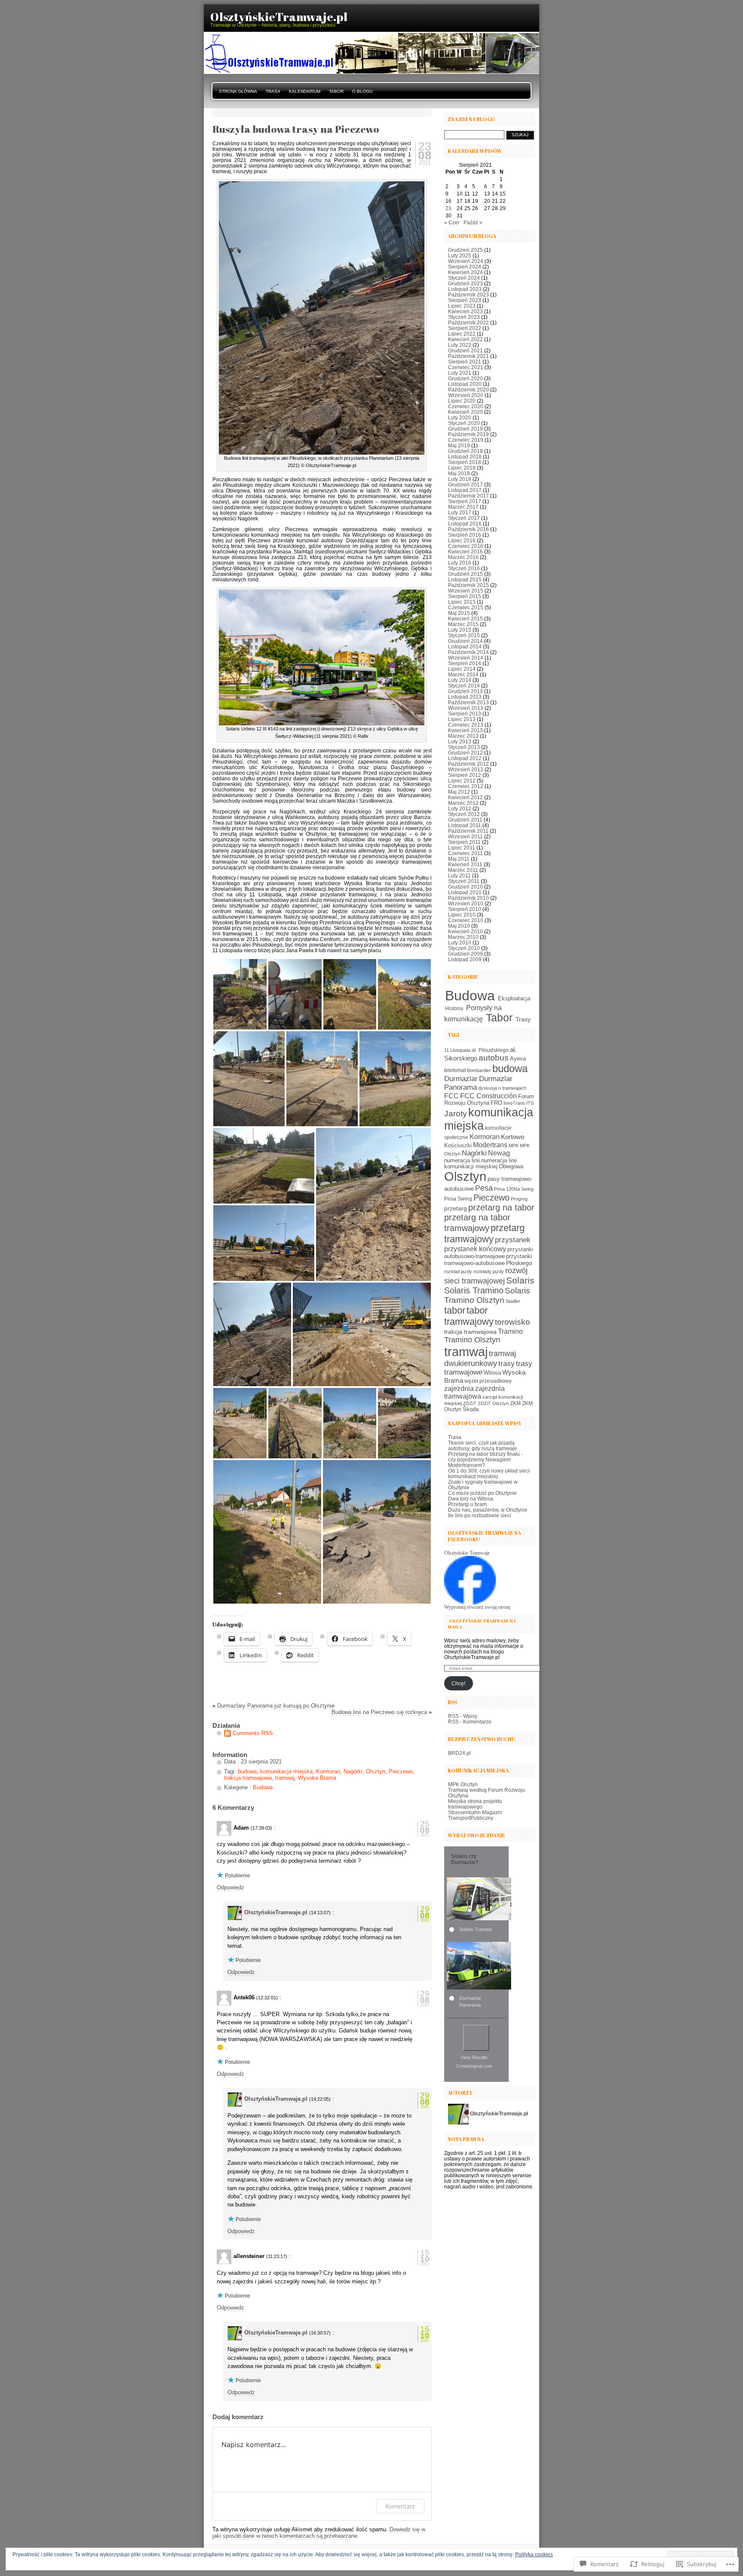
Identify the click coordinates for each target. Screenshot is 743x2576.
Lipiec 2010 (462, 915)
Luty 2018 (460, 479)
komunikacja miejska (286, 1771)
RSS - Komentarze (470, 1722)
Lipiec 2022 (462, 334)
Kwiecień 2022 (465, 339)
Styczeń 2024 (464, 278)
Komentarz (400, 2506)
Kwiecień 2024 (465, 272)
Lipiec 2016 (462, 540)
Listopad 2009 (465, 959)
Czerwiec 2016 (466, 546)
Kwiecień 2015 (465, 619)
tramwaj (285, 1778)
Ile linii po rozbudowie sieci (480, 1515)
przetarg (456, 1208)
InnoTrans (514, 1103)
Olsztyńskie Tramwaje (467, 1553)
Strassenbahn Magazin (475, 1812)
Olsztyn (376, 1771)
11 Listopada (457, 1050)
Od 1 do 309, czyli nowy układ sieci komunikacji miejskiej (489, 1473)
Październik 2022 (468, 322)
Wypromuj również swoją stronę (477, 1607)
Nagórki (353, 1771)
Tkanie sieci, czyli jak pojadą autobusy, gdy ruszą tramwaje (483, 1445)
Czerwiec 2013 (466, 725)
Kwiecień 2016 (465, 552)
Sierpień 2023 (465, 300)
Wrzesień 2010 (466, 903)
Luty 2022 (460, 345)
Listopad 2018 (465, 457)
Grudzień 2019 (465, 429)
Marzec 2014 (463, 674)
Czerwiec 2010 (466, 920)
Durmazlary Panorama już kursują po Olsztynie (276, 1706)
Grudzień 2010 (465, 887)
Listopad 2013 (465, 697)
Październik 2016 (468, 529)
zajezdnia (459, 1388)
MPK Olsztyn (463, 1784)
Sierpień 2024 (465, 267)
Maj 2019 (459, 445)
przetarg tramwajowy (484, 1233)
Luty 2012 (460, 808)
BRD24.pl (459, 1753)
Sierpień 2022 (465, 328)
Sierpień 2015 (465, 596)
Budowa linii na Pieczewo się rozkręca (379, 1712)
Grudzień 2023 (465, 283)
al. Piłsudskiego (490, 1050)
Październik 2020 (468, 390)
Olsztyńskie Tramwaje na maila (482, 1624)
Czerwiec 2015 (466, 607)
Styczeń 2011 (464, 881)
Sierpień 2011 (464, 842)
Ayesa (518, 1059)
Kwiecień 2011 (465, 864)
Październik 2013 (468, 702)
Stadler (513, 1301)
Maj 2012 (459, 792)
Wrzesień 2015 (466, 591)
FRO (496, 1103)
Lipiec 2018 (462, 468)
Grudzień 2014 (465, 641)
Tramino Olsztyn (472, 1340)
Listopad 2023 (465, 289)
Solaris (520, 1280)
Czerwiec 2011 (465, 853)
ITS (530, 1103)
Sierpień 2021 (465, 362)
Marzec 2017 (463, 507)
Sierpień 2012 (465, 775)
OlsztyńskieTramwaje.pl (276, 1912)
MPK (514, 1146)
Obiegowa (511, 1167)
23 (448, 208)
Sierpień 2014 (465, 663)
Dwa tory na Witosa (471, 1499)
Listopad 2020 (465, 384)
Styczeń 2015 (464, 635)
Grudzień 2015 (465, 574)
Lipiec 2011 (462, 848)
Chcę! (458, 1683)
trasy (507, 1364)
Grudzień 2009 (465, 954)
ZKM (515, 1403)
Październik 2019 (468, 434)
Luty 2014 (460, 680)
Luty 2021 (460, 373)
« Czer (452, 222)
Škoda (471, 1409)
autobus (494, 1058)
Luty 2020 (460, 417)
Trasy (523, 1019)
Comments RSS (253, 1733)
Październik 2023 (468, 295)
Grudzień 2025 (465, 250)
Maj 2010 (459, 926)
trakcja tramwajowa (248, 1778)
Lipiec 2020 (462, 401)
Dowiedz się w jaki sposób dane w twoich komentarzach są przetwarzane (319, 2533)
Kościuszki (458, 1146)
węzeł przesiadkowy (488, 1381)
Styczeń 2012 (464, 814)
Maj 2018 (459, 473)
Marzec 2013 (463, 736)
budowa (247, 1771)
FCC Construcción (488, 1096)
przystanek (513, 1240)
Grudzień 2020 (465, 378)
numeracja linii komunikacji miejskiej (480, 1164)
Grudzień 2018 (465, 451)
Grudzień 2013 (465, 691)
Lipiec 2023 (462, 306)
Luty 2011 (459, 875)
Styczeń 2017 (464, 518)
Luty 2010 (460, 943)
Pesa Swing (458, 1199)
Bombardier (479, 1070)
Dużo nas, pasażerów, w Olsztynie (488, 1510)
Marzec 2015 (463, 624)
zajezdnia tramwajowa (474, 1392)
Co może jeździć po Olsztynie (482, 1493)
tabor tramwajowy (469, 1316)
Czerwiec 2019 (466, 440)
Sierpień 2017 (465, 501)
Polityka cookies (534, 2555)
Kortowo (513, 1137)
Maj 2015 (459, 613)
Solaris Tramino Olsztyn (487, 1295)
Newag (499, 1153)
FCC (451, 1096)
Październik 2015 (468, 585)
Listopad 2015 (465, 579)
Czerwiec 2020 (466, 406)
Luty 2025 (460, 255)
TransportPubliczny (471, 1818)
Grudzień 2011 (465, 820)
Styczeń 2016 (464, 568)
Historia (454, 1008)
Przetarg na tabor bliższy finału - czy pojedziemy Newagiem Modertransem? (485, 1459)
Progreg (519, 1199)
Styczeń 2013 (464, 747)
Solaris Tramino (474, 1290)
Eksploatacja (514, 999)
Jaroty (456, 1114)
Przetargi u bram (467, 1504)
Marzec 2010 (463, 937)
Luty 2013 (460, 741)
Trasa (273, 91)
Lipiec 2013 (462, 719)
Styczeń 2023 (464, 317)
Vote (476, 2038)
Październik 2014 (468, 652)
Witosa (492, 1373)
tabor (455, 1310)
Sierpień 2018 (465, 462)
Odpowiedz (230, 1887)
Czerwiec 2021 (466, 367)
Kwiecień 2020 (465, 412)
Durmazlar (461, 1079)
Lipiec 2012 (462, 781)
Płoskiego (519, 1263)
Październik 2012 (468, 764)
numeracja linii (462, 1161)
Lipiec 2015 (462, 602)
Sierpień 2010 (465, 909)
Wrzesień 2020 (466, 395)
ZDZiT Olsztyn (493, 1403)
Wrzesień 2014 (466, 658)
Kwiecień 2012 (465, 797)
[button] (240, 994)
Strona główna (238, 91)
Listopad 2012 (465, 758)
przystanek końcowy (475, 1249)
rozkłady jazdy (489, 1271)
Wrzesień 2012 (466, 769)
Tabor (336, 91)
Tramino (510, 1331)
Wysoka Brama (317, 1778)
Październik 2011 (468, 831)
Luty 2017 (460, 512)
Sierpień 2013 (465, 714)
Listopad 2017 (465, 490)
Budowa (263, 1787)
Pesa (484, 1188)
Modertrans (490, 1145)
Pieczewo (401, 1771)
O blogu (362, 91)
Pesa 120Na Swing (514, 1189)
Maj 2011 (459, 859)
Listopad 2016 (465, 524)
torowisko (513, 1322)
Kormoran (328, 1771)
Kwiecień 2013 (465, 730)
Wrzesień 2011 (465, 836)
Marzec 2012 (463, 803)
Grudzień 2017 (465, 484)
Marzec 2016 (463, 557)
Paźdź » (473, 222)
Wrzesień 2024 (466, 261)
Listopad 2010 (465, 892)
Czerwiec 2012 (466, 786)
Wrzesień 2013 (466, 708)
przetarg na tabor (501, 1207)
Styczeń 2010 (464, 948)
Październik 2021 (468, 356)
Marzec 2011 (463, 870)
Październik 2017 (468, 496)
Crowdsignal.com (474, 2066)
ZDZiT (470, 1403)
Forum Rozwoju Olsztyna (489, 1100)
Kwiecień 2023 (465, 311)
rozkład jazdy (458, 1271)
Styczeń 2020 (464, 423)
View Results (474, 2057)
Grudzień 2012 (465, 753)
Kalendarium (305, 91)
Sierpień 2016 (465, 535)
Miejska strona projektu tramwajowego (475, 1804)
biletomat (455, 1070)
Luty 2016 (460, 563)
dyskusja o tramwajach (502, 1088)
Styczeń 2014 (464, 686)
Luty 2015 (460, 630)
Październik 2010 (468, 898)
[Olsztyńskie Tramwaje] (470, 1603)
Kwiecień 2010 (465, 931)
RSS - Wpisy (463, 1716)
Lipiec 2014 (462, 669)
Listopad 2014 (465, 646)
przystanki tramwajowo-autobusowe (488, 1260)
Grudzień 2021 (465, 350)
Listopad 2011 (465, 825)
